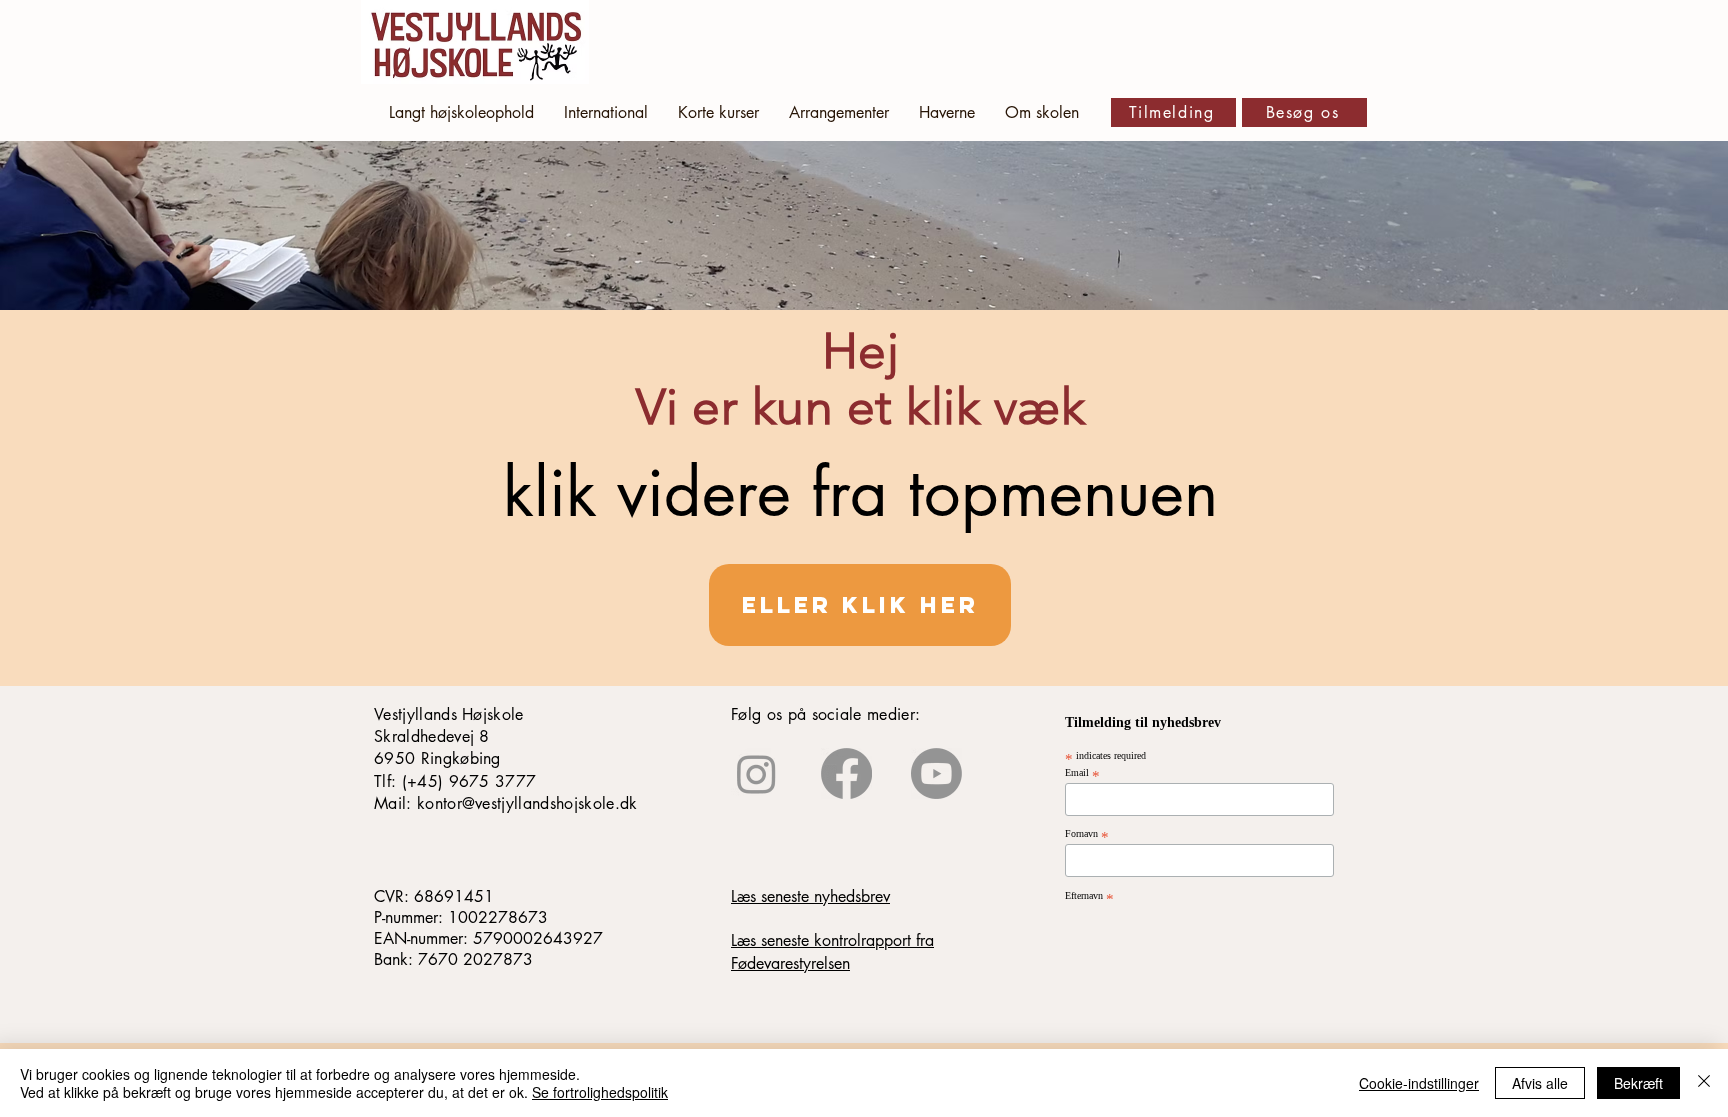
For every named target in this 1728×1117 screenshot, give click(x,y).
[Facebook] (846, 773)
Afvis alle (1540, 1083)
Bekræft (1638, 1083)
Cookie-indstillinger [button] (1419, 1083)
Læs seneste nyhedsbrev (810, 896)
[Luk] (1704, 1083)
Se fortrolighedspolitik (600, 1092)
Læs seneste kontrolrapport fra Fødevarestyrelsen (832, 951)
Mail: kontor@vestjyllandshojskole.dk (506, 803)
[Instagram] (756, 773)
